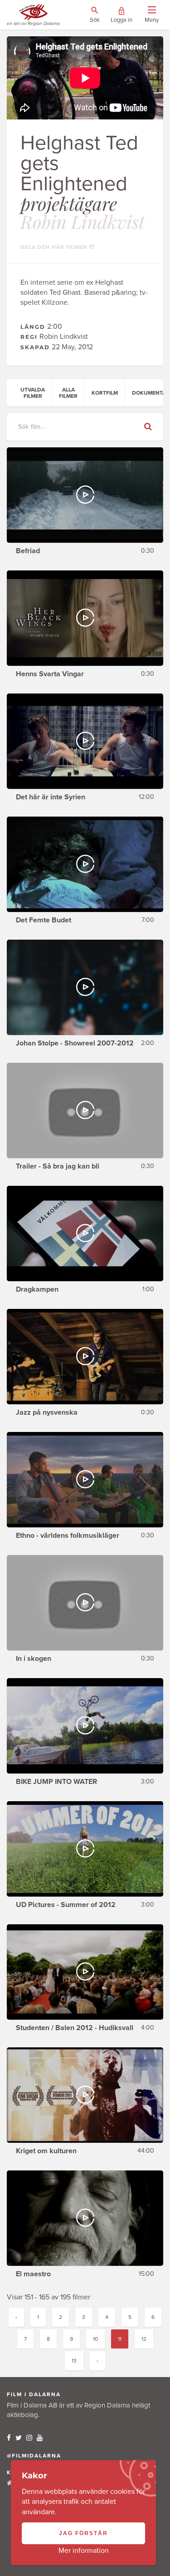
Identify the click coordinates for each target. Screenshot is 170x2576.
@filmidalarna (34, 2456)
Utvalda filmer (33, 393)
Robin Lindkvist (83, 221)
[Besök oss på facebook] (9, 2438)
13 (74, 2361)
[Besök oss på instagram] (29, 2438)
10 (95, 2339)
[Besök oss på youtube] (40, 2438)
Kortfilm (105, 393)
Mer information (84, 2551)
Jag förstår (83, 2533)
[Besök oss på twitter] (19, 2438)
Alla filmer (68, 393)
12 (144, 2339)
